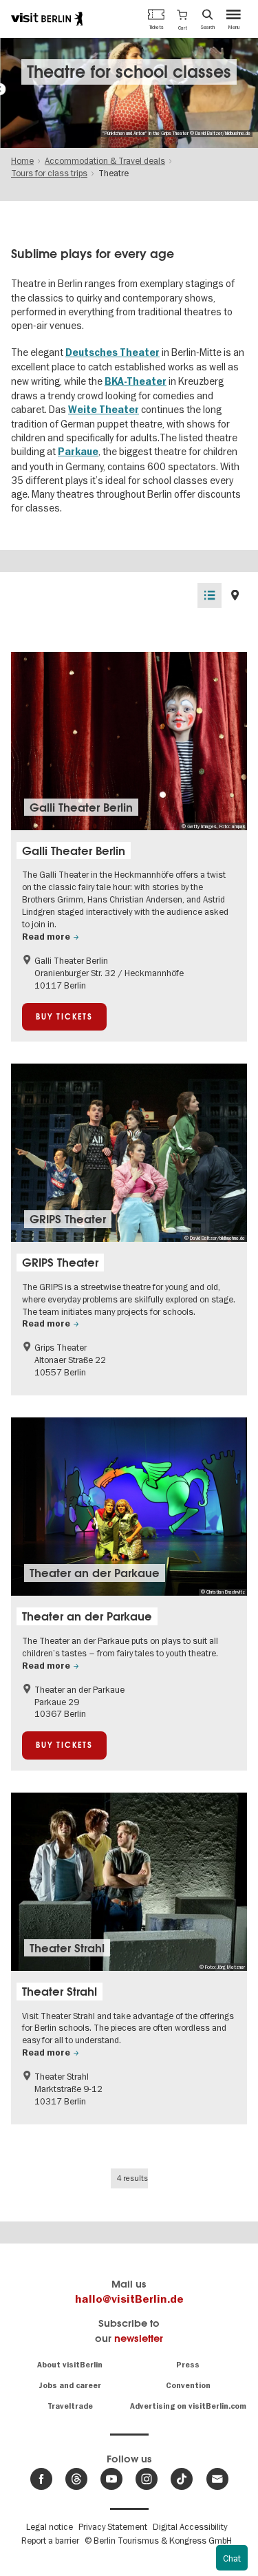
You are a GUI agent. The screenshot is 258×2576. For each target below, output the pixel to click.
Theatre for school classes (129, 72)
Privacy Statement (113, 2526)
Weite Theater (104, 410)
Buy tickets (64, 1017)
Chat (232, 2558)
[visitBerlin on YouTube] (111, 2479)
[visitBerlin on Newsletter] (217, 2479)
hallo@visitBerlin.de (129, 2299)
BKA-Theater (136, 382)
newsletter (139, 2338)
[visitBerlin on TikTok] (182, 2479)
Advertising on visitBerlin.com (188, 2406)
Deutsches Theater (112, 353)
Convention (188, 2386)
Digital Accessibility (190, 2526)
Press (188, 2365)
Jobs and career (70, 2386)
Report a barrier (50, 2540)
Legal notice (50, 2526)
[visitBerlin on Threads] (76, 2479)
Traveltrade (70, 2406)
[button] (182, 19)
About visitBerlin (70, 2365)
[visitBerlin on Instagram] (147, 2479)
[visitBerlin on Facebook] (41, 2479)
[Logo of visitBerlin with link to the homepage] (47, 19)
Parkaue (78, 452)
